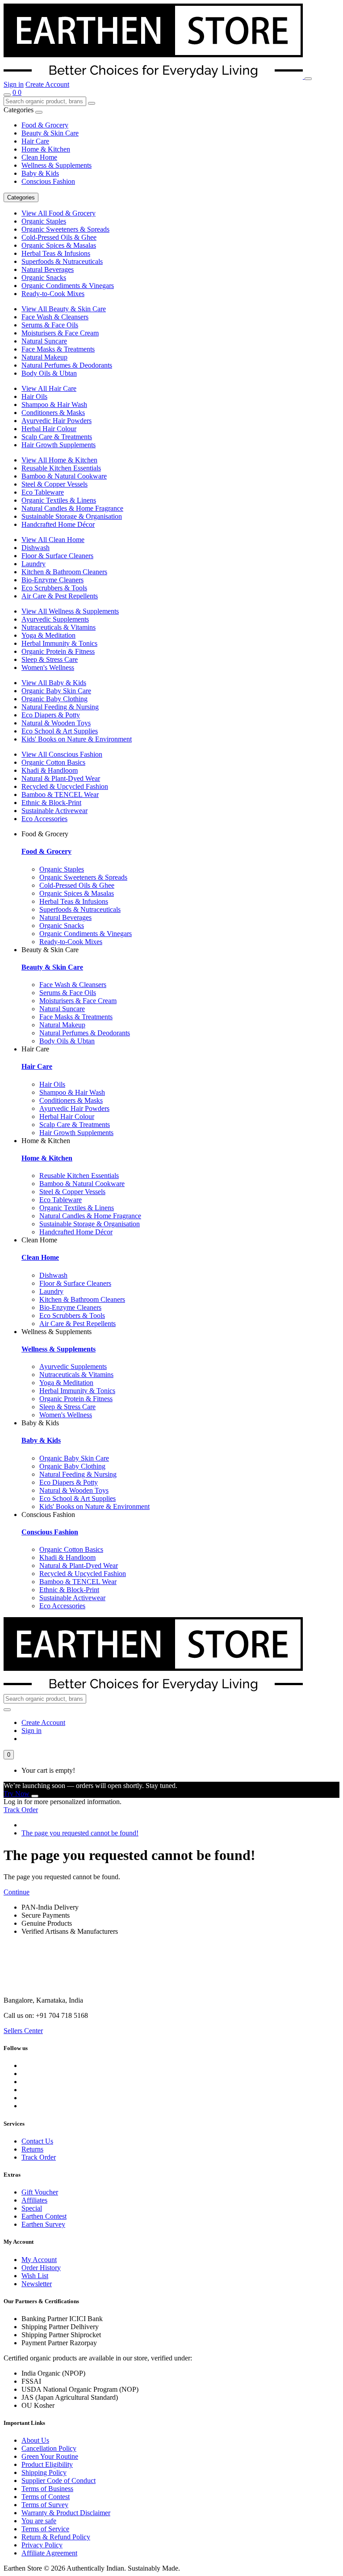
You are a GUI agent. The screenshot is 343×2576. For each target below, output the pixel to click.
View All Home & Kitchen (59, 460)
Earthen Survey (43, 2224)
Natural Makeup (44, 357)
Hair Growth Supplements (59, 445)
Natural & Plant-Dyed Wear (61, 778)
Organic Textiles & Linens (59, 500)
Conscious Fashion (48, 181)
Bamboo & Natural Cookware (64, 476)
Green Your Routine (50, 2456)
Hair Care (35, 141)
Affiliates (34, 2200)
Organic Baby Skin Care (56, 691)
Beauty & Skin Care (50, 133)
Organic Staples (44, 221)
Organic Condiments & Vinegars (68, 286)
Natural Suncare (44, 341)
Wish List (35, 2276)
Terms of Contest (46, 2497)
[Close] (35, 1796)
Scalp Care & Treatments (57, 437)
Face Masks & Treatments (58, 349)
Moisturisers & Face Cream (60, 333)
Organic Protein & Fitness (58, 651)
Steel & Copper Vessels (54, 484)
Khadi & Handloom (50, 770)
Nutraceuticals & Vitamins (59, 627)
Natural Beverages (48, 269)
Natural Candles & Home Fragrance (72, 508)
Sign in (14, 84)
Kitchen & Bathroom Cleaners (64, 572)
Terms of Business (47, 2489)
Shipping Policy (44, 2472)
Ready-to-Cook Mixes (53, 294)
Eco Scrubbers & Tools (54, 588)
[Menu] (308, 79)
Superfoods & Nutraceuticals (62, 261)
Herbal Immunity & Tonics (59, 643)
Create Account (47, 84)
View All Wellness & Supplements (70, 611)
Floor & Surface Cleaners (57, 556)
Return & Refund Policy (56, 2537)
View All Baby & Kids (54, 683)
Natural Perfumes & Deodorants (67, 365)
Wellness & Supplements (56, 165)
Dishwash (36, 548)
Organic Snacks (44, 278)
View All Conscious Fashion (62, 754)
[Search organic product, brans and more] (7, 95)
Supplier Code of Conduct (59, 2481)
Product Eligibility (47, 2464)
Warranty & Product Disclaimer (66, 2513)
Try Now (17, 1794)
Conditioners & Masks (53, 413)
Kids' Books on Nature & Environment (77, 739)
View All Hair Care (49, 388)
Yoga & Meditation (48, 635)
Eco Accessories (44, 819)
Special (32, 2208)
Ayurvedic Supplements (55, 619)
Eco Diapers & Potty (51, 715)
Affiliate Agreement (49, 2553)
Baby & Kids (40, 173)
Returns (32, 2149)
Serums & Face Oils (50, 325)
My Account (39, 2260)
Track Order (21, 1810)
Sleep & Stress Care (50, 659)
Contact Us (37, 2141)
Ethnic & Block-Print (51, 803)
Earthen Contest (44, 2216)
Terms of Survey (45, 2505)
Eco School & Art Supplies (60, 731)
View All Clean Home (53, 540)
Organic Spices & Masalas (59, 245)
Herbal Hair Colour (49, 429)
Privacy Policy (42, 2545)
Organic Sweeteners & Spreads (65, 229)
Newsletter (37, 2284)
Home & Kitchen (46, 149)
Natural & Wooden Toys (56, 723)
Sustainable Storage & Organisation (72, 516)
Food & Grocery (45, 125)
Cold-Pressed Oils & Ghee (59, 237)
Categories (21, 197)
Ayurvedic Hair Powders (56, 421)
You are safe (39, 2521)
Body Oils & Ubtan (49, 373)
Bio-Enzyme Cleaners (52, 580)
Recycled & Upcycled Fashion (65, 786)
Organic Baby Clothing (54, 699)
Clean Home (39, 157)
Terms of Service (45, 2529)
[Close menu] (39, 112)
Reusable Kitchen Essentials (61, 468)
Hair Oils (34, 396)
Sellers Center (23, 2031)
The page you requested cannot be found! (80, 1833)
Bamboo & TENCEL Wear (60, 794)
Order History (41, 2268)
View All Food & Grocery (59, 213)
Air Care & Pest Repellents (60, 596)
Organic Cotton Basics (53, 762)
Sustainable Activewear (54, 811)
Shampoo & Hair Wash (54, 405)
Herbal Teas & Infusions (56, 253)
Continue (17, 1892)
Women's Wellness (48, 667)
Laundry (33, 564)
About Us (35, 2440)
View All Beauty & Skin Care (64, 309)
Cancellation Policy (49, 2448)
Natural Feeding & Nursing (60, 707)
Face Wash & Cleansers (55, 317)
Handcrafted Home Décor (58, 524)
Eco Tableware (43, 492)
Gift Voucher (40, 2192)
